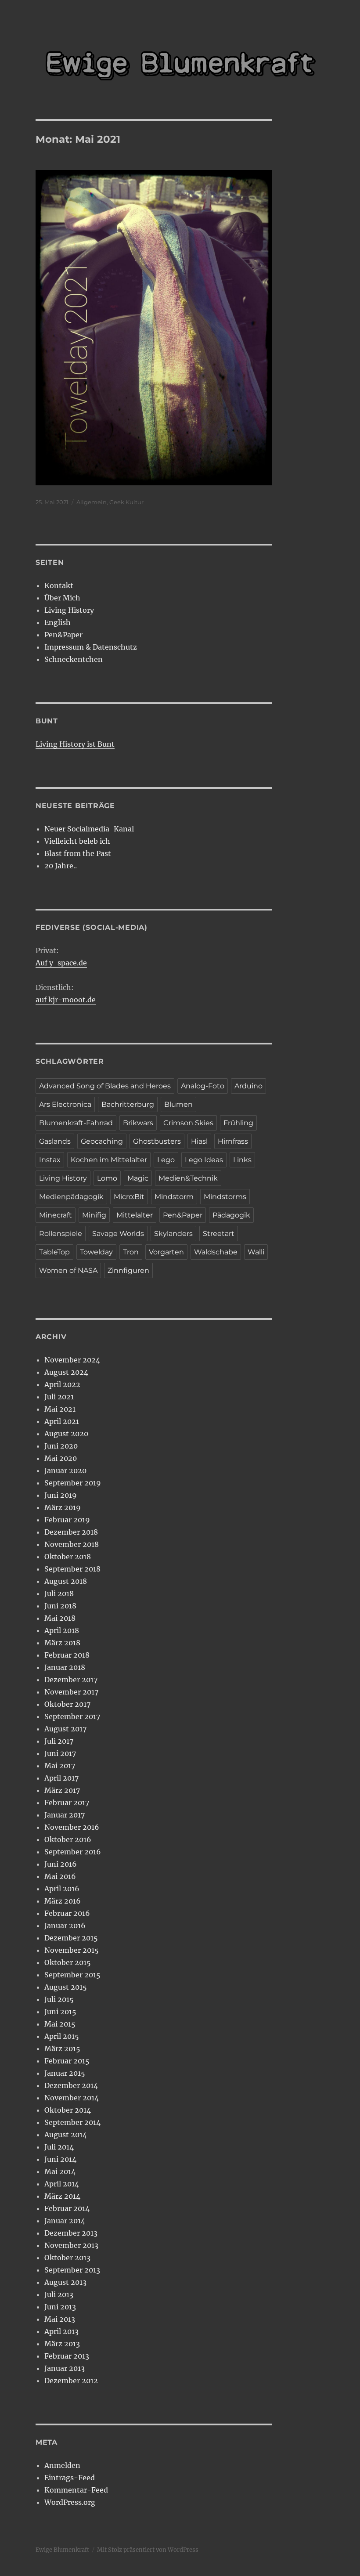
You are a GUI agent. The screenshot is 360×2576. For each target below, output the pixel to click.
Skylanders (173, 1234)
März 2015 (62, 2049)
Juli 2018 (59, 1593)
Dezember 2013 (71, 2233)
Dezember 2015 (71, 1938)
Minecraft (56, 1215)
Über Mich (62, 598)
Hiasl (199, 1141)
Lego (166, 1160)
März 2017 (62, 1790)
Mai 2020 (61, 1458)
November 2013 (71, 2245)
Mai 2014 (60, 2171)
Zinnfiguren (128, 1270)
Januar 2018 (65, 1667)
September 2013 (72, 2270)
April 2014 (62, 2184)
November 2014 (72, 2098)
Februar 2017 (67, 1803)
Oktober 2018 (68, 1557)
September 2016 (73, 1852)
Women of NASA (68, 1270)
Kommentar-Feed (76, 2490)
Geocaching (102, 1141)
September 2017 (72, 1716)
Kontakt (59, 585)
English (58, 622)
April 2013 (61, 2331)
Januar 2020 (65, 1470)
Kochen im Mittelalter (109, 1160)
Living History (69, 610)
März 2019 (63, 1507)
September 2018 (72, 1569)
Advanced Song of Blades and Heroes (105, 1086)
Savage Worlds (118, 1234)
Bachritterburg (128, 1104)
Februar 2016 (67, 1913)
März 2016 (63, 1901)
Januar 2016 (65, 1926)
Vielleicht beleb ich (77, 841)
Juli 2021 (59, 1397)
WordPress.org (70, 2502)
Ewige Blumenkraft (62, 2550)
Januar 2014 (65, 2221)
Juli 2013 (59, 2294)
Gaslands (55, 1141)
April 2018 (62, 1630)
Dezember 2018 (71, 1532)
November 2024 (72, 1360)
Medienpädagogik (71, 1197)
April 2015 (62, 2036)
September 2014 (72, 2122)
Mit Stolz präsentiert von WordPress (148, 2550)
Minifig (94, 1215)
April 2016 (62, 1889)
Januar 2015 (65, 2073)
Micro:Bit (129, 1197)
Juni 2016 (61, 1864)
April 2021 (62, 1421)
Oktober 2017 (67, 1704)
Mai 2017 (60, 1766)
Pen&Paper (63, 635)
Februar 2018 (67, 1655)
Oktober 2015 (68, 1962)
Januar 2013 (65, 2368)
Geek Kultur (126, 502)
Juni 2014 (60, 2159)
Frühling (238, 1123)
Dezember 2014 (71, 2085)
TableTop (54, 1252)
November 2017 (71, 1692)
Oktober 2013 (67, 2258)
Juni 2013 (60, 2307)
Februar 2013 (67, 2356)
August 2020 (66, 1434)
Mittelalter (135, 1215)
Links (242, 1160)
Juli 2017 (59, 1741)
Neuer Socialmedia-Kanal (89, 829)
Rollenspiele (61, 1234)
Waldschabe (216, 1252)
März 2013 (62, 2344)
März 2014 (62, 2196)
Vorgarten (166, 1252)
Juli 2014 (59, 2147)
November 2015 (72, 1950)
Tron (131, 1252)
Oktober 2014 (68, 2110)
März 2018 (62, 1643)
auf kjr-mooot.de (66, 1000)
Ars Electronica (65, 1104)
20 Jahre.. (61, 866)
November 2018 (72, 1544)
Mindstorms (225, 1197)
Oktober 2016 (68, 1839)
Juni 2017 (60, 1753)
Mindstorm (174, 1197)
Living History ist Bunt (75, 744)
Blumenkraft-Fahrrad (76, 1123)
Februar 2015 (67, 2061)
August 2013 (65, 2282)
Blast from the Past (78, 853)
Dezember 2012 (71, 2381)
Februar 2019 (67, 1520)
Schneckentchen (74, 659)
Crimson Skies (188, 1123)
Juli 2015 (59, 1999)
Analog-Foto (203, 1086)
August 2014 (66, 2135)
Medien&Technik (188, 1178)
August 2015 (66, 1987)
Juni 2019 (61, 1495)
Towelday (96, 1252)
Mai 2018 (60, 1618)
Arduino (248, 1086)
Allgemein (92, 502)
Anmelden (62, 2465)
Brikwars (138, 1123)
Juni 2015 (60, 2012)
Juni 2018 (60, 1606)
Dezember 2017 (71, 1680)
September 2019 (73, 1483)
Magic (138, 1178)
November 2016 (72, 1827)
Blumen (178, 1104)
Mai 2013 (60, 2319)
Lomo (107, 1178)
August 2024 (66, 1372)
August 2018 (66, 1581)
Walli (256, 1252)
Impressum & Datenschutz (91, 647)
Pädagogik (231, 1215)
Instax (50, 1160)
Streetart (219, 1234)
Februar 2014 (67, 2208)
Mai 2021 (60, 1409)
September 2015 (72, 1975)
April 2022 (62, 1384)
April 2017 (61, 1778)
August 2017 (65, 1729)
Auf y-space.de (61, 963)
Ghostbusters (157, 1141)
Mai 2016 (60, 1876)
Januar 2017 (65, 1815)
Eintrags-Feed (70, 2478)
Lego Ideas (204, 1160)
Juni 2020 (61, 1446)
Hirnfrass (233, 1141)
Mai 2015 (60, 2024)
